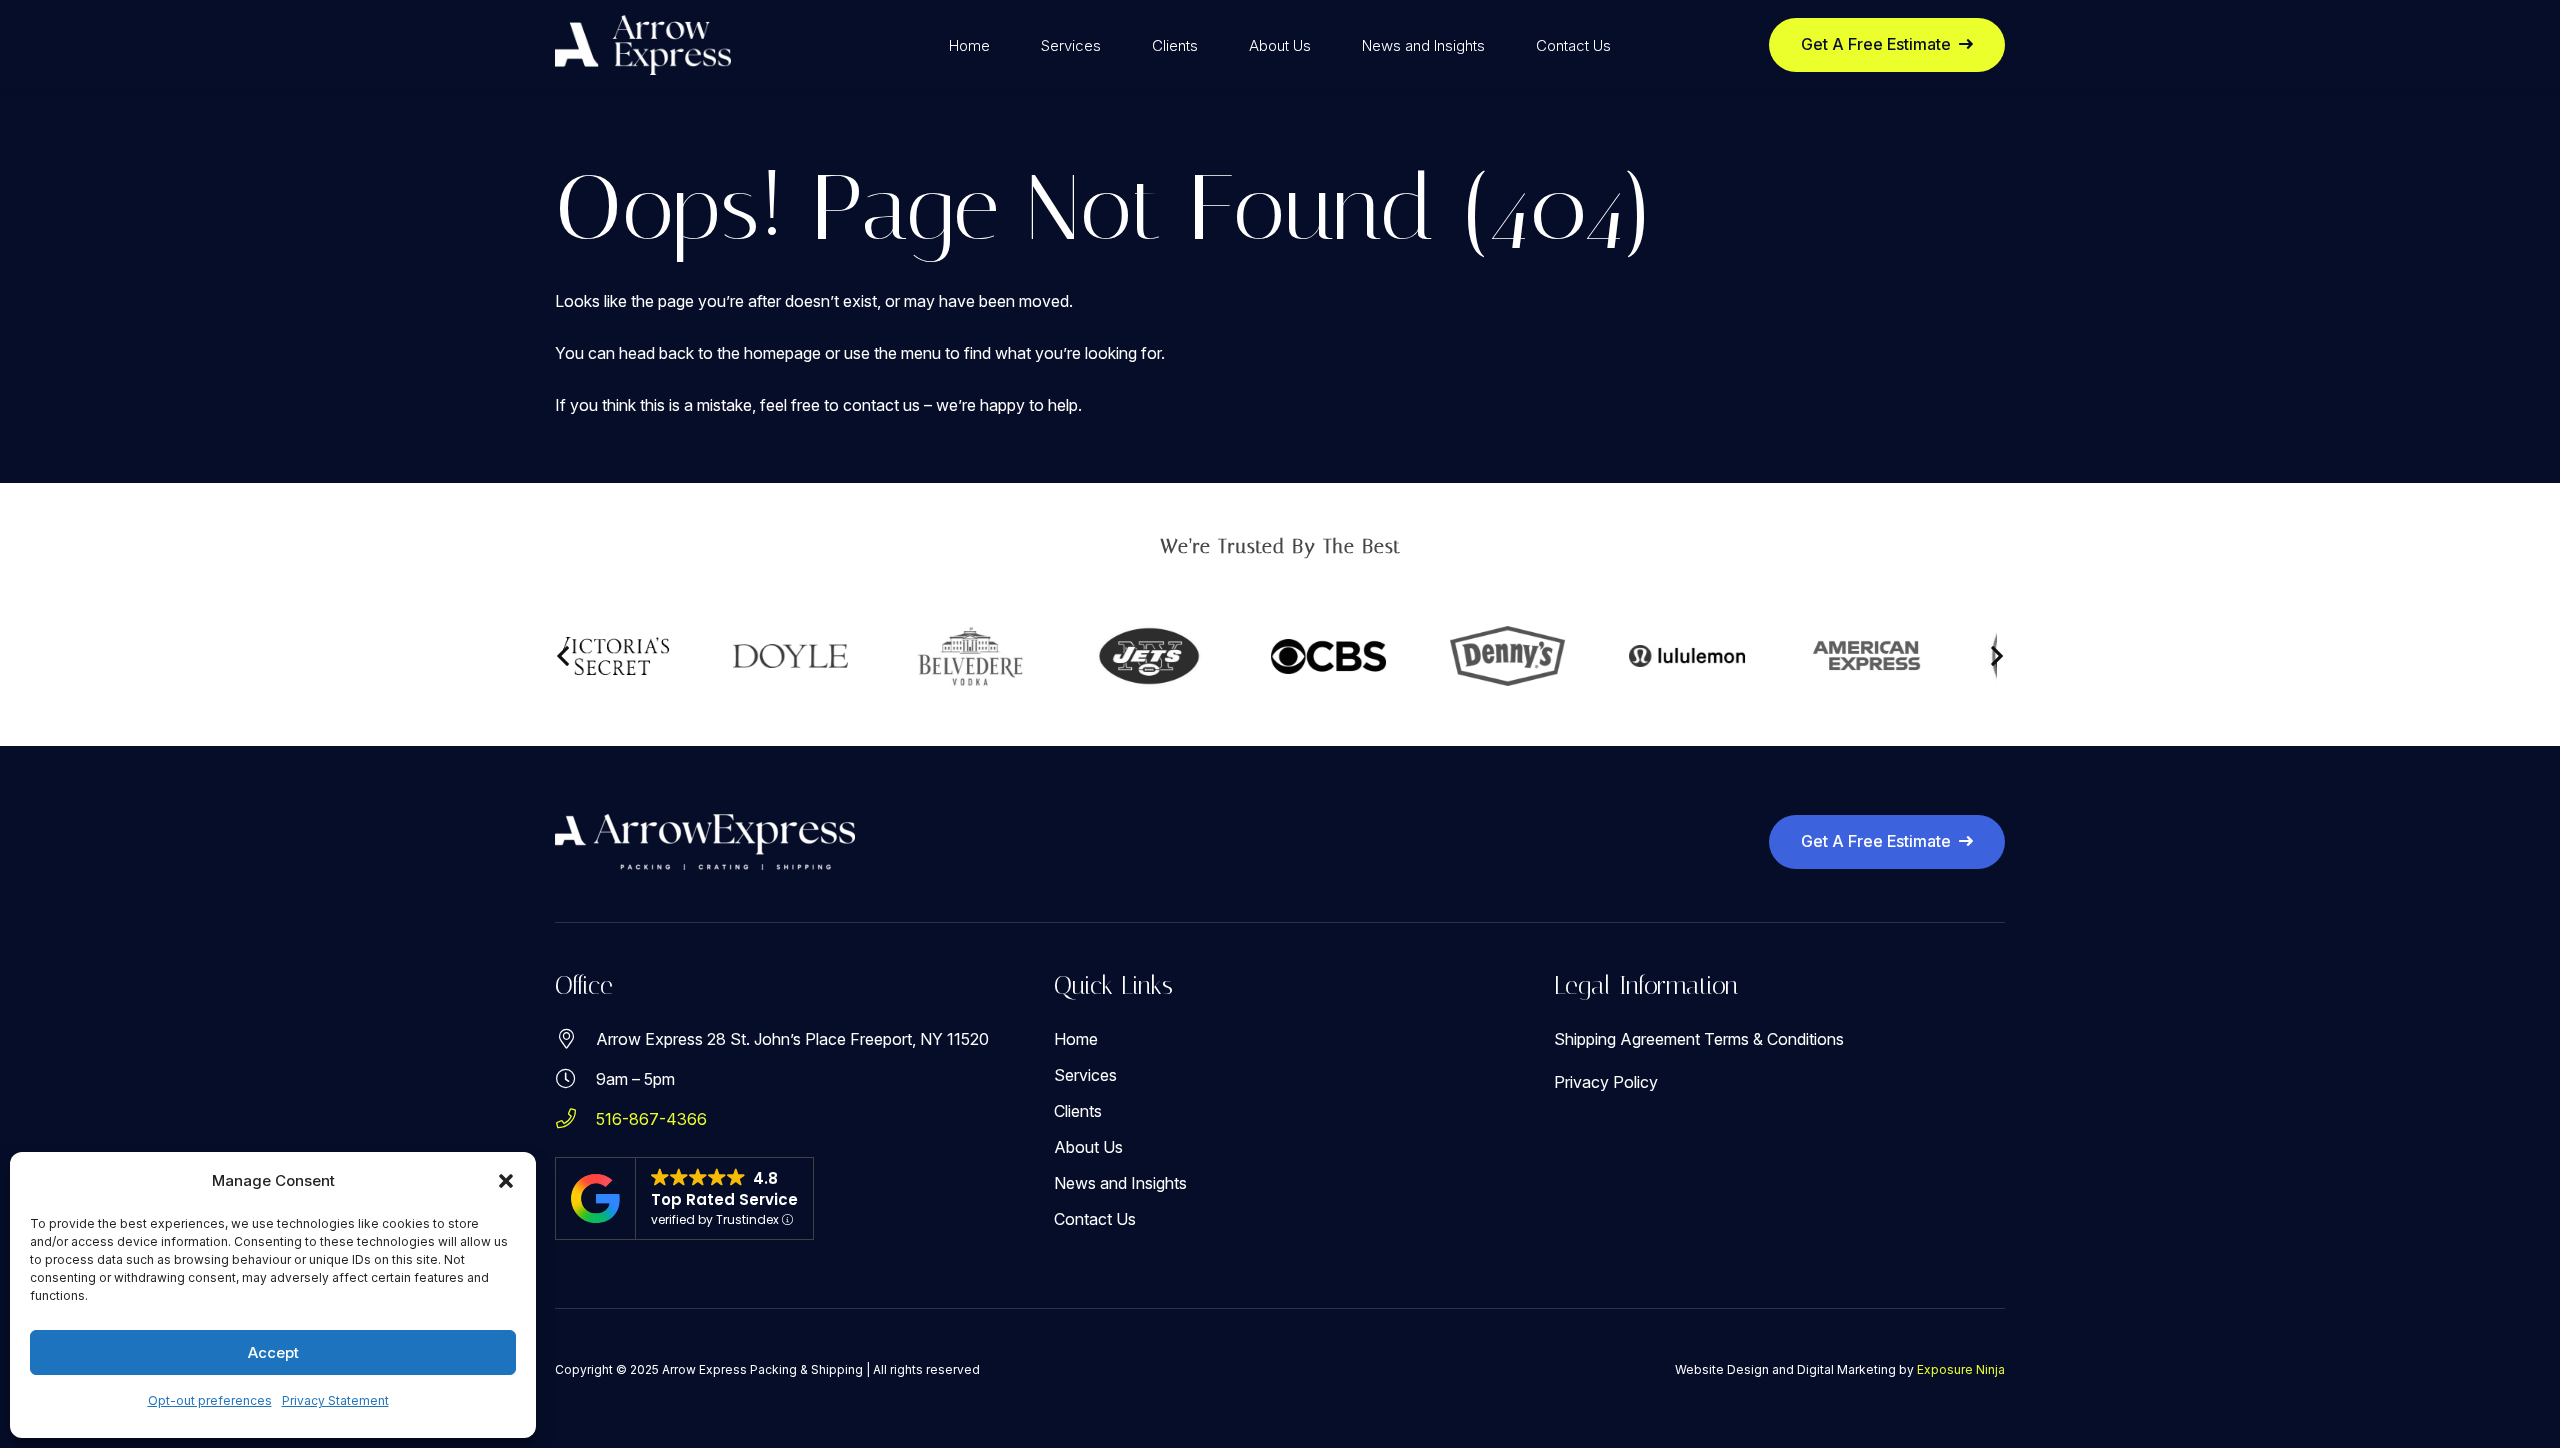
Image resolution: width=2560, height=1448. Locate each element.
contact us (881, 405)
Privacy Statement (335, 1400)
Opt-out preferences (210, 1400)
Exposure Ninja (1961, 1369)
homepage (782, 353)
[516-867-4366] (575, 1119)
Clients (1078, 1111)
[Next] (1996, 656)
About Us (1088, 1147)
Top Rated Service (724, 1199)
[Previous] (564, 656)
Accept (273, 1352)
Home (1076, 1039)
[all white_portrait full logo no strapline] (643, 45)
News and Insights (1120, 1183)
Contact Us (1095, 1219)
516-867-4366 (651, 1119)
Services (1085, 1075)
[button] (506, 1181)
